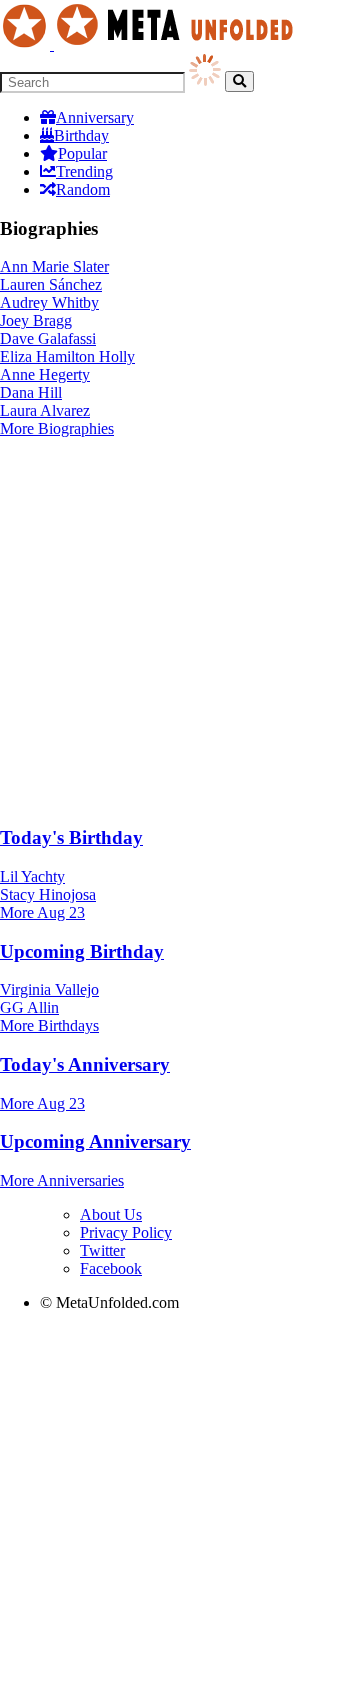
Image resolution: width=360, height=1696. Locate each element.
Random (83, 189)
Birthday (81, 135)
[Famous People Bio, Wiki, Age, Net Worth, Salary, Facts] (152, 44)
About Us (111, 1214)
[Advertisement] (180, 628)
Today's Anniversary (85, 1064)
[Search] (239, 81)
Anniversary (95, 117)
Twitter (102, 1250)
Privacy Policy (126, 1232)
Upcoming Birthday (82, 951)
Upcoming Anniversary (95, 1141)
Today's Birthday (71, 837)
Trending (84, 171)
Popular (82, 153)
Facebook (111, 1268)
